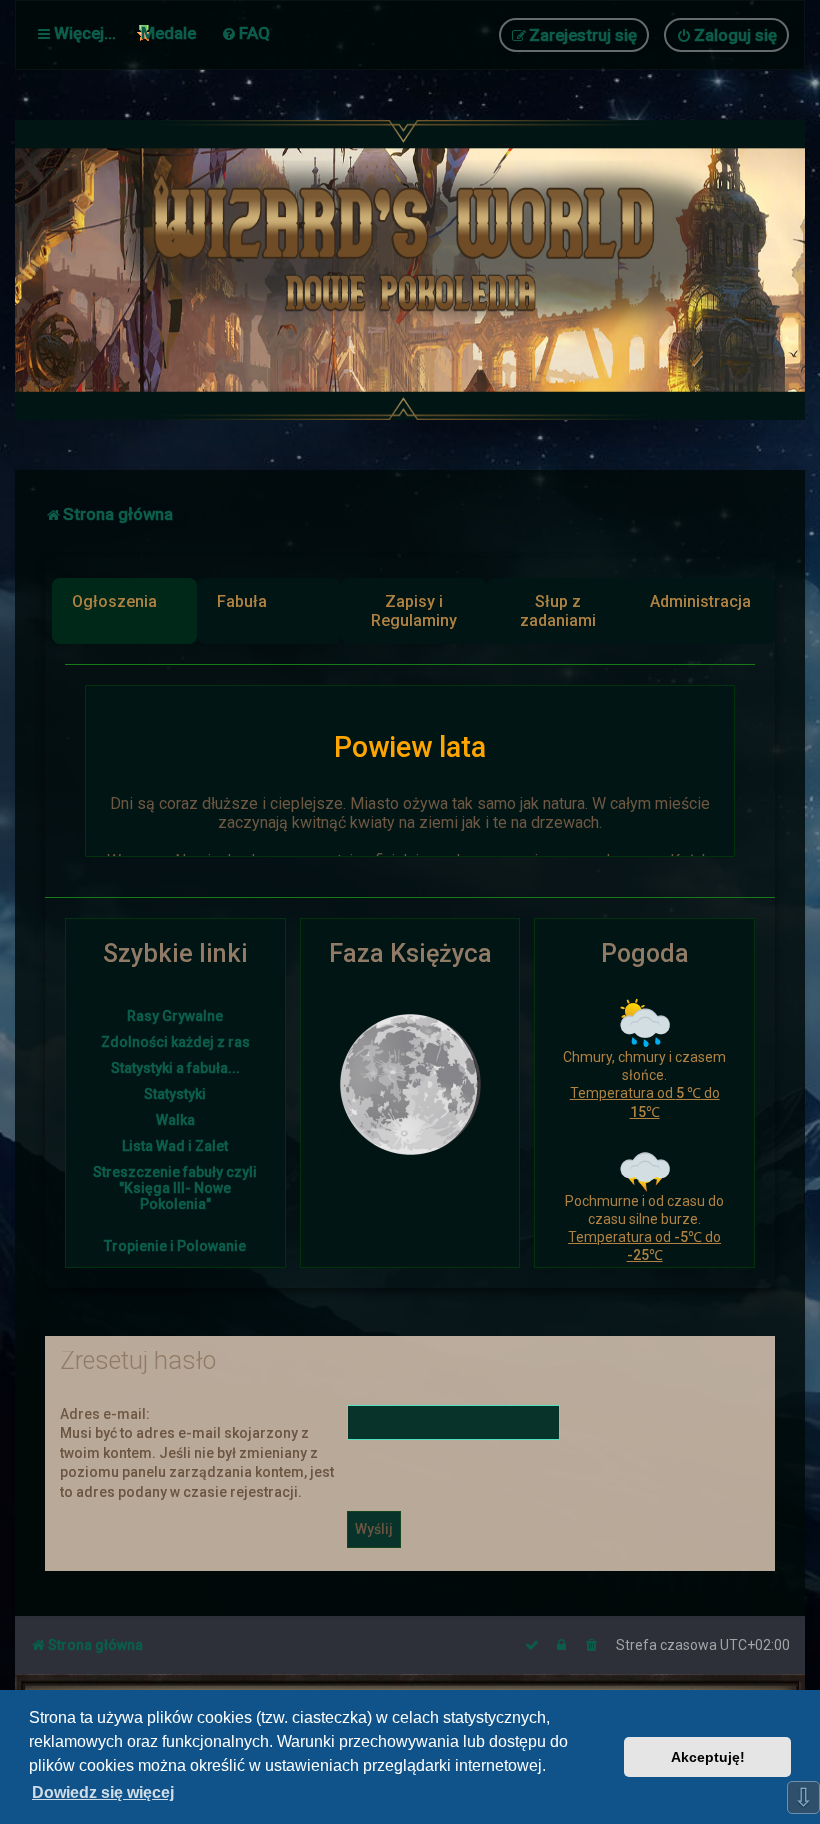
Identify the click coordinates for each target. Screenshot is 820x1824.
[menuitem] (245, 33)
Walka (175, 1120)
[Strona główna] (410, 270)
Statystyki (175, 1094)
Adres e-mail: (105, 1414)
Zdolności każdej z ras (175, 1042)
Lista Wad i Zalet (175, 1146)
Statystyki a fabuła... (175, 1068)
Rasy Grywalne (175, 1016)
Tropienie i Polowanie (175, 1246)
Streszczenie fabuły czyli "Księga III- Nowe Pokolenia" (175, 1188)
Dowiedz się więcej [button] (103, 1792)
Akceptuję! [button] (708, 1757)
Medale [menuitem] (168, 33)
